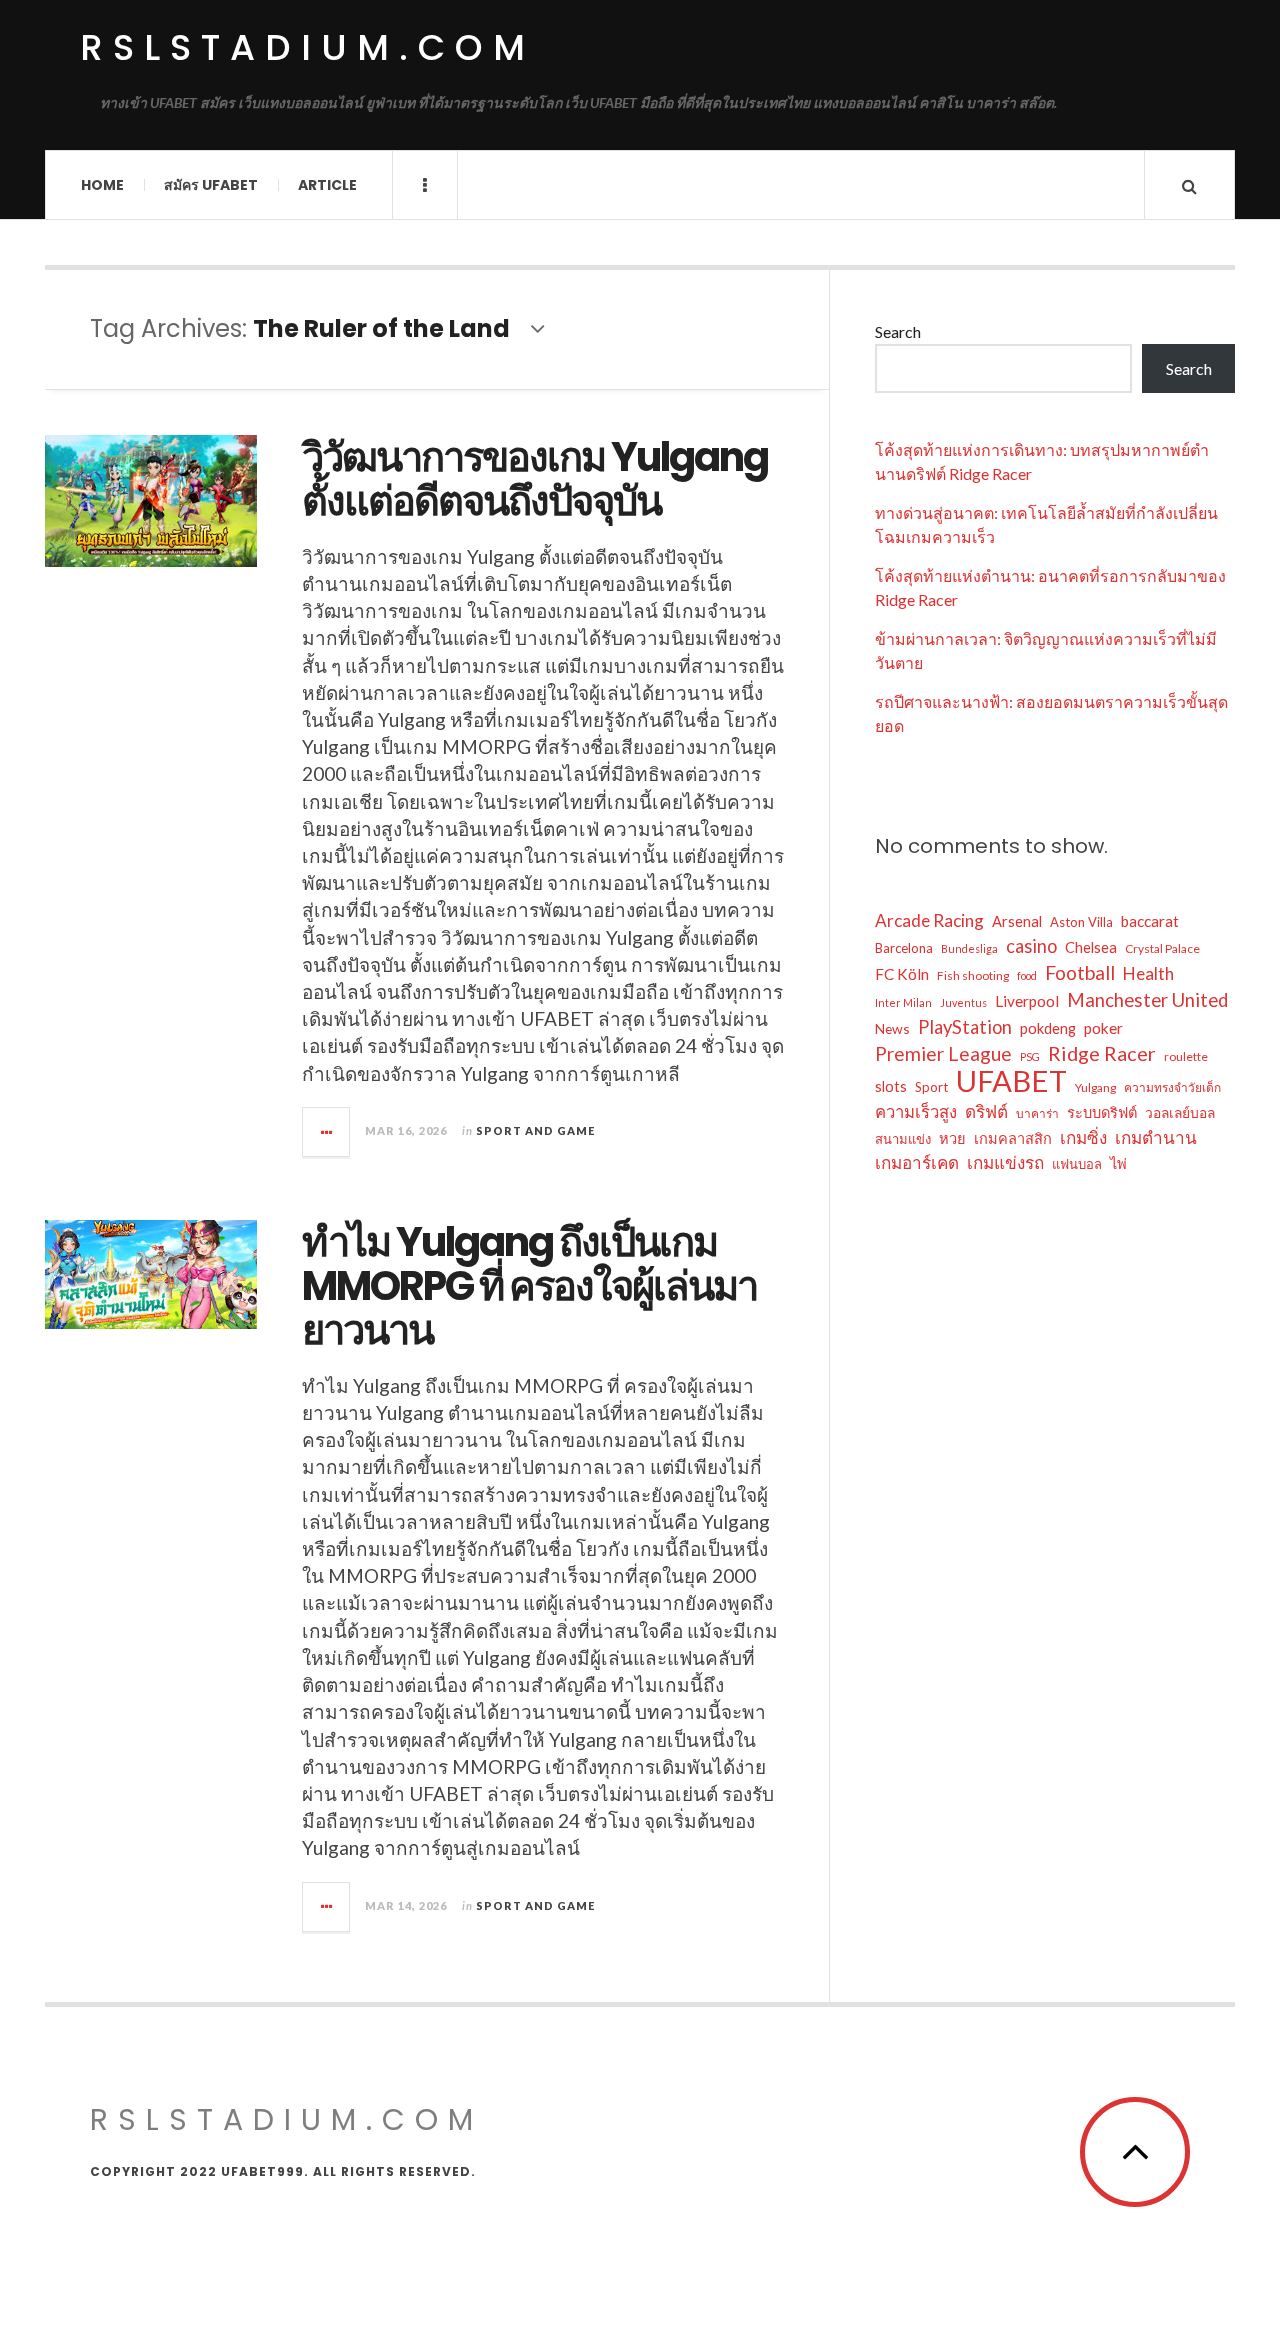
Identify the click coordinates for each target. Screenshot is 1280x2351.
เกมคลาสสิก (1013, 1138)
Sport (931, 1087)
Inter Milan (903, 1002)
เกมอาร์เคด (917, 1162)
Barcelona (904, 948)
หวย (952, 1138)
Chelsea (1091, 947)
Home (102, 185)
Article (327, 185)
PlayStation (965, 1027)
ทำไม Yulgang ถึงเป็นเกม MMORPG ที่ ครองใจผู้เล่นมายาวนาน (529, 1286)
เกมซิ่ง (1083, 1137)
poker (1103, 1028)
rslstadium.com (307, 47)
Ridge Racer (1102, 1053)
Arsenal (1017, 921)
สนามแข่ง (903, 1139)
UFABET (1011, 1081)
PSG (1030, 1056)
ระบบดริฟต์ (1102, 1112)
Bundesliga (969, 948)
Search (898, 331)
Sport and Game (535, 1130)
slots (891, 1086)
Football (1080, 972)
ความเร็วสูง (916, 1112)
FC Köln (902, 974)
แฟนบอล (1077, 1164)
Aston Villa (1081, 922)
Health (1148, 973)
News (892, 1028)
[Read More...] (327, 1132)
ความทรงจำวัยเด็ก (1172, 1087)
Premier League (943, 1053)
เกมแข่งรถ (1005, 1162)
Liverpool (1027, 1001)
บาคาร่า (1037, 1113)
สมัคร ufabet (211, 185)
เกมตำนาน (1156, 1137)
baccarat (1150, 921)
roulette (1186, 1056)
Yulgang (1095, 1087)
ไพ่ (1118, 1163)
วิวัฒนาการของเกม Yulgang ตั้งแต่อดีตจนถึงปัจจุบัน (535, 479)
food (1027, 975)
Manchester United (1147, 1000)
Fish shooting (973, 975)
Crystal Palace (1162, 948)
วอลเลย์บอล (1180, 1112)
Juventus (963, 1002)
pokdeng (1048, 1028)
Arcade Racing (929, 920)
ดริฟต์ (986, 1111)
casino (1031, 946)
